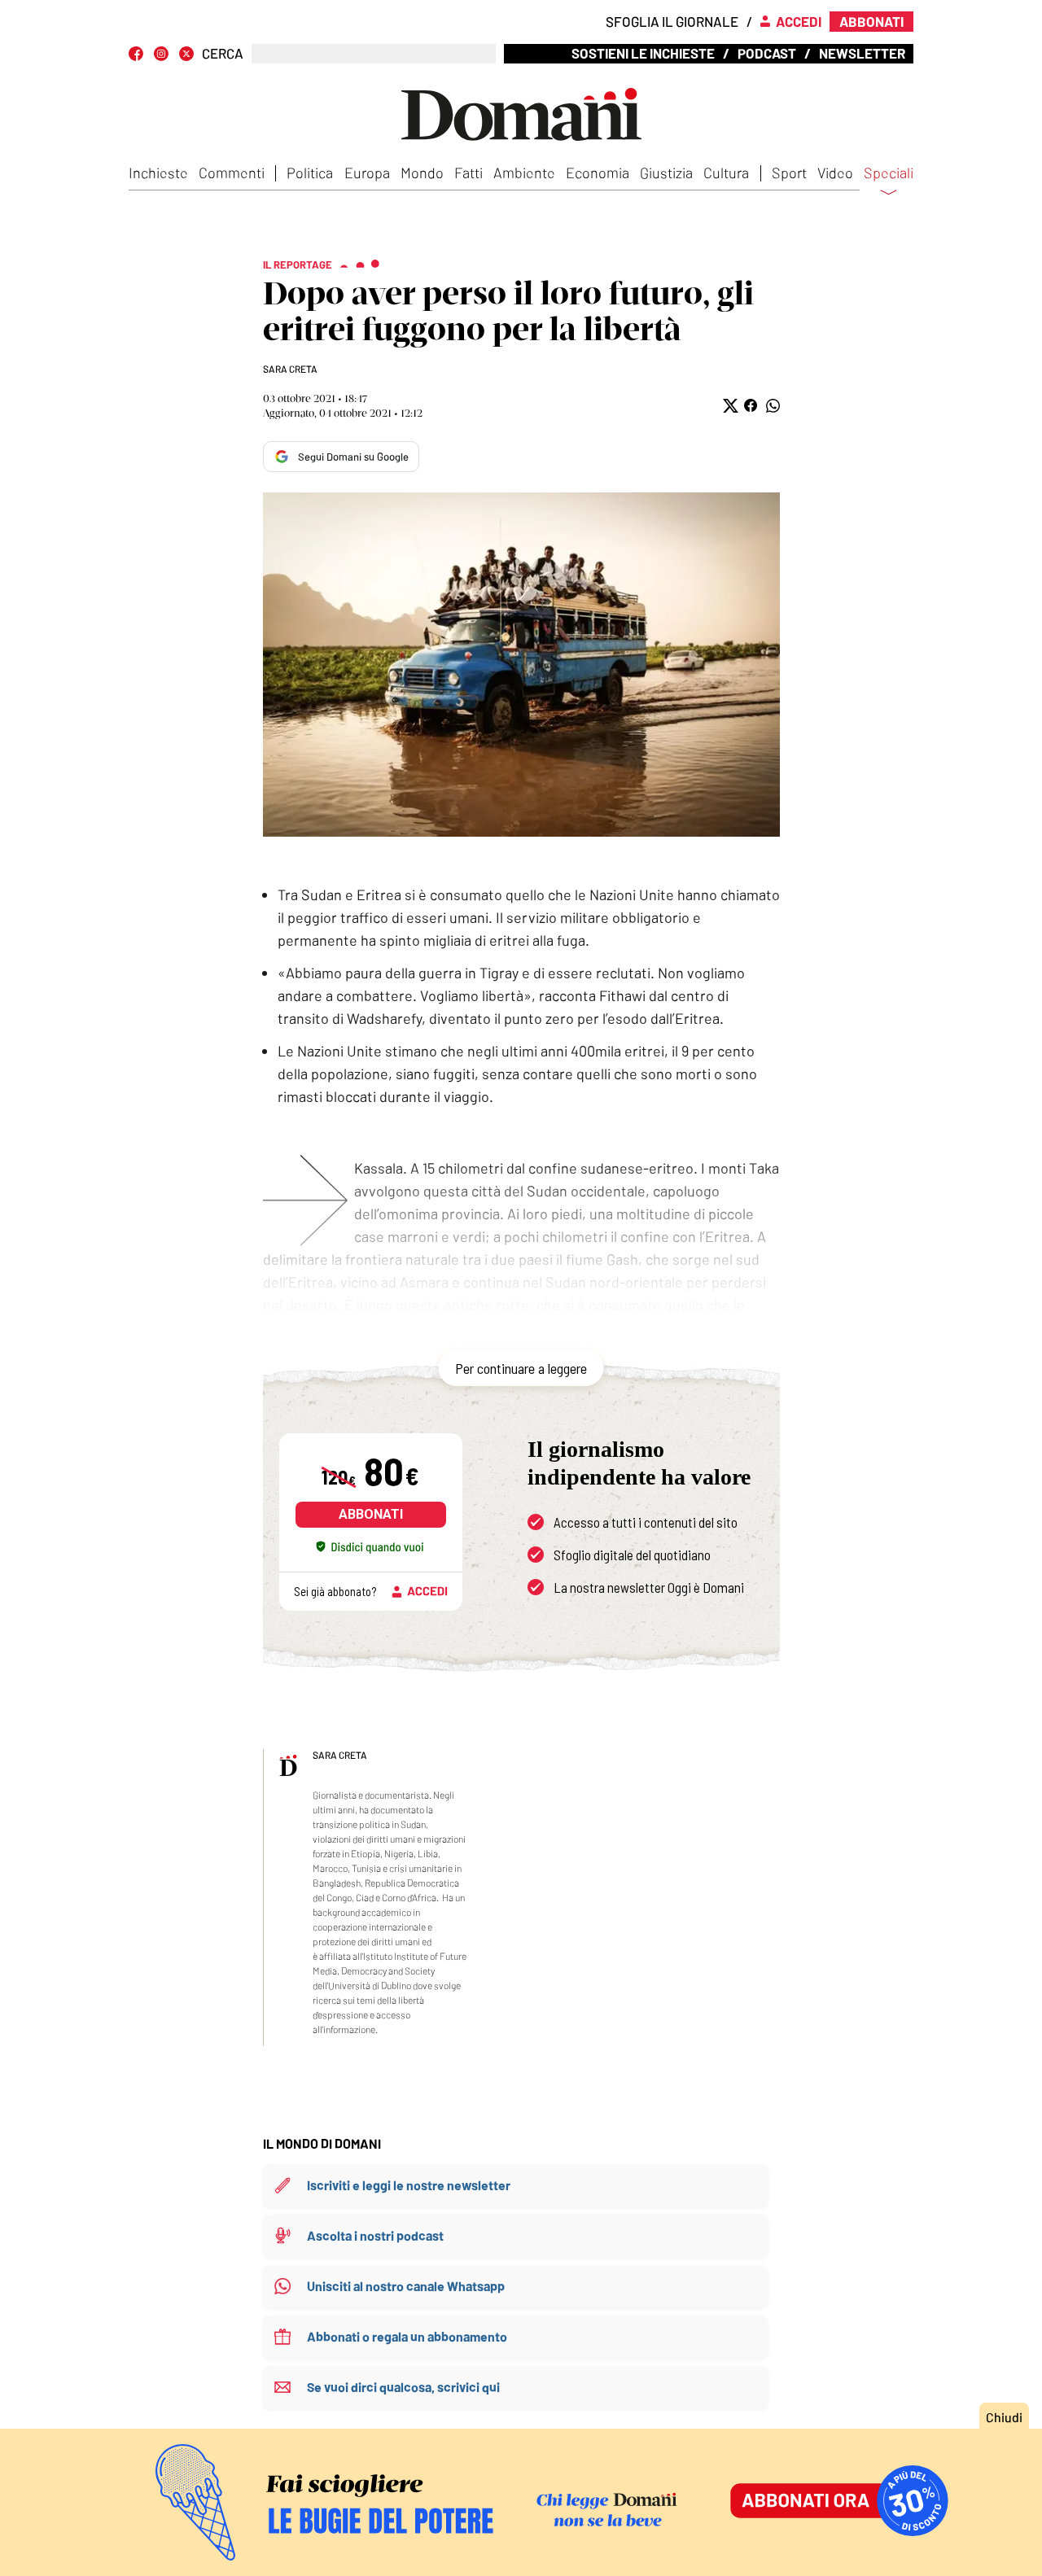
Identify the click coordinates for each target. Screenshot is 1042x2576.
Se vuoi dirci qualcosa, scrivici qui (403, 2387)
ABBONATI (371, 1514)
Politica (310, 173)
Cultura (726, 173)
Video (835, 173)
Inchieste (158, 173)
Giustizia (666, 173)
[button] (729, 406)
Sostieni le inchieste (643, 53)
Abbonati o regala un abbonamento (407, 2336)
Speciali (889, 173)
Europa (367, 173)
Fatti (468, 173)
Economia (598, 173)
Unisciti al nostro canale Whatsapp (406, 2286)
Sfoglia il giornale (672, 21)
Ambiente (524, 173)
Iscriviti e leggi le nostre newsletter (409, 2185)
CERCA (223, 53)
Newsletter (862, 53)
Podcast (767, 53)
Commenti (232, 173)
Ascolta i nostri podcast (375, 2235)
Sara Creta (290, 369)
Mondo (422, 173)
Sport (789, 173)
